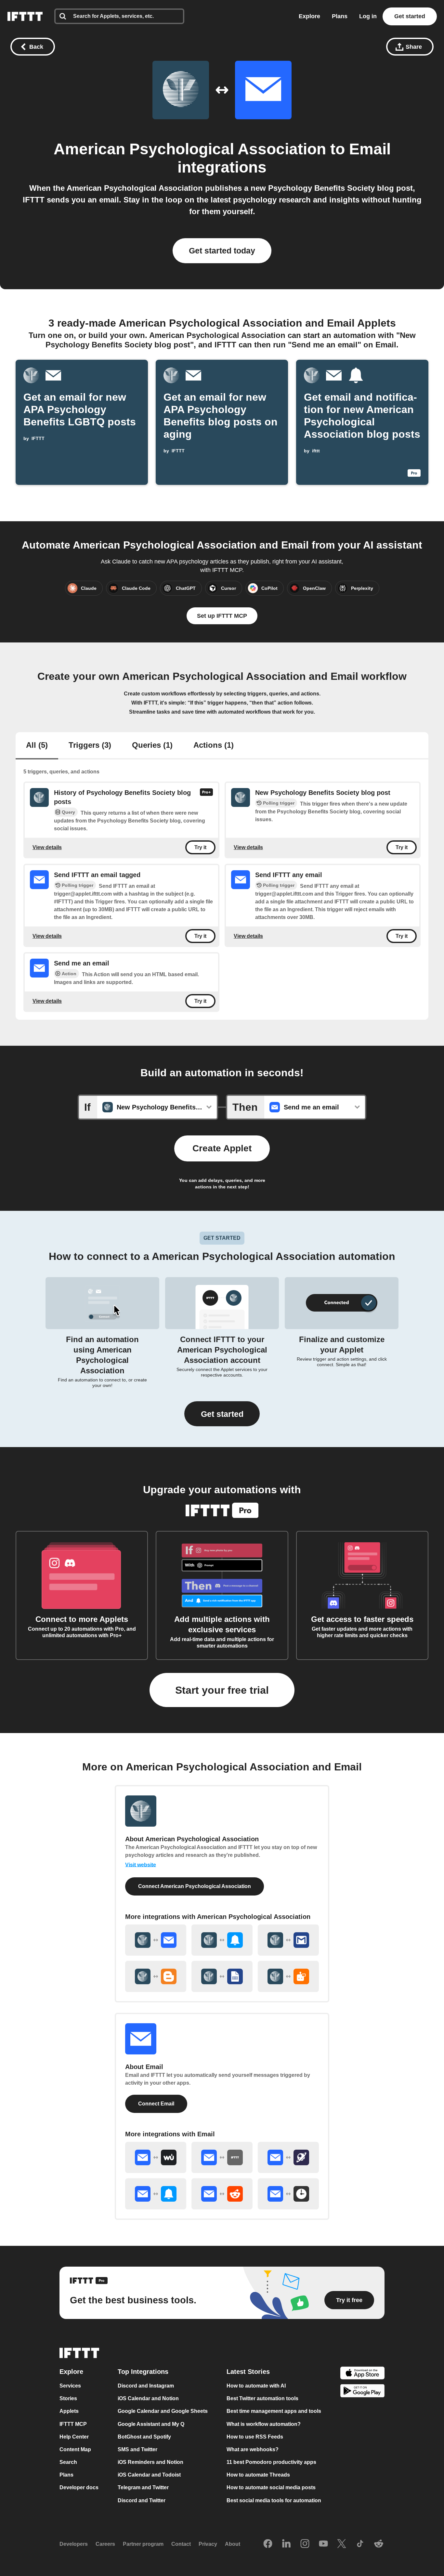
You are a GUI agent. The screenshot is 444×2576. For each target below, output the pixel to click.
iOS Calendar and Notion (148, 2398)
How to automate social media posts (271, 2488)
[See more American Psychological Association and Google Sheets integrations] (222, 1976)
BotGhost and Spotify (144, 2437)
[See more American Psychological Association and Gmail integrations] (288, 1940)
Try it (200, 847)
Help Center (74, 2437)
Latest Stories (248, 2372)
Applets (69, 2411)
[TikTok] (360, 2544)
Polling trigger (279, 803)
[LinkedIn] (286, 2544)
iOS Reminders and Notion (150, 2462)
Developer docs (79, 2488)
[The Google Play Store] (362, 2392)
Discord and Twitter (142, 2500)
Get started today (222, 251)
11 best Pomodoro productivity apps (271, 2462)
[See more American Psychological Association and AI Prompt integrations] (288, 1976)
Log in (368, 16)
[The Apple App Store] (362, 2374)
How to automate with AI (256, 2386)
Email (370, 149)
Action (69, 974)
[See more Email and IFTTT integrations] (222, 2157)
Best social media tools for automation (274, 2500)
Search (68, 2462)
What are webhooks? (253, 2449)
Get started (410, 16)
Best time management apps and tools (274, 2411)
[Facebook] (268, 2544)
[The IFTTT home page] (25, 16)
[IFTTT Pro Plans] (206, 797)
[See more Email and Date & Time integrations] (288, 2194)
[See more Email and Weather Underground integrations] (156, 2157)
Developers (74, 2544)
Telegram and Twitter (143, 2488)
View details (47, 847)
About (233, 2544)
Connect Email (156, 2104)
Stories (68, 2398)
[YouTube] (323, 2544)
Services (70, 2386)
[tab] (37, 746)
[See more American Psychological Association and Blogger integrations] (156, 1976)
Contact (181, 2544)
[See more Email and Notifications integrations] (156, 2194)
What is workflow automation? (264, 2424)
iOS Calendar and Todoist (149, 2475)
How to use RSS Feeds (255, 2437)
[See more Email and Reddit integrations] (222, 2194)
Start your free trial (222, 1690)
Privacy (208, 2544)
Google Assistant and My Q (151, 2424)
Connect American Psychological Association (195, 1886)
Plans (340, 16)
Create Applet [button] (222, 1148)
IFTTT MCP (73, 2424)
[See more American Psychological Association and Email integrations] (156, 1940)
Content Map (75, 2449)
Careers (105, 2544)
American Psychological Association (190, 149)
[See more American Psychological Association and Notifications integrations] (222, 1940)
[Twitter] (342, 2544)
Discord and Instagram (146, 2386)
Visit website (141, 1865)
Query (68, 812)
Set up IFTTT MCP (222, 616)
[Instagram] (305, 2544)
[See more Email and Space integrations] (288, 2157)
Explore (309, 16)
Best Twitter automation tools (262, 2398)
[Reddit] (379, 2544)
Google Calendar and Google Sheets (163, 2411)
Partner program (143, 2544)
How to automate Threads (258, 2475)
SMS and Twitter (137, 2449)
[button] (222, 1414)
